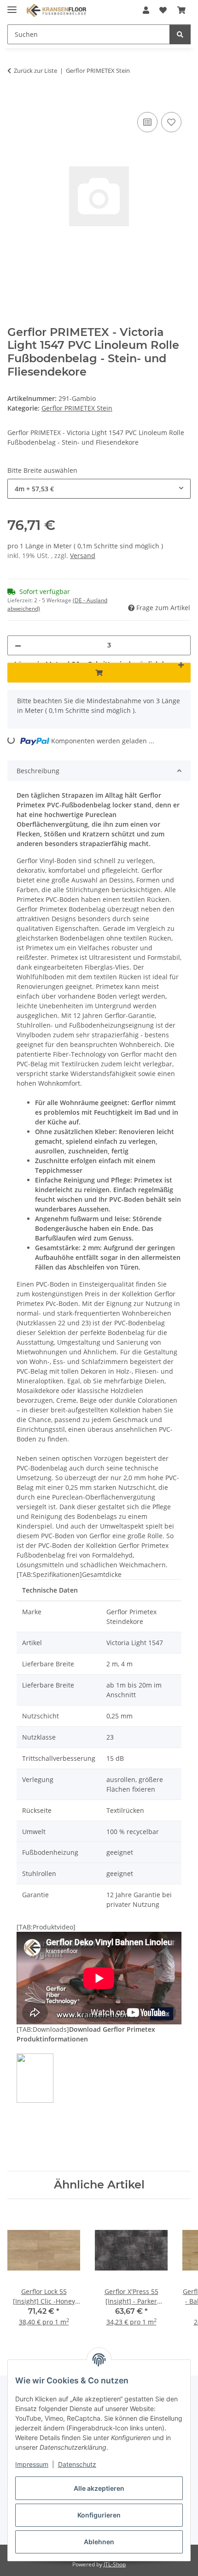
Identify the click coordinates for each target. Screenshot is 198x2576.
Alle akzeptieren (99, 2488)
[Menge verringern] (18, 645)
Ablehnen (99, 2542)
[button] (146, 10)
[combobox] (99, 489)
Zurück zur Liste (35, 71)
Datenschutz (77, 2464)
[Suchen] (180, 34)
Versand (83, 556)
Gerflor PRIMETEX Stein (77, 408)
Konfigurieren (99, 2515)
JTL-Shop (115, 2564)
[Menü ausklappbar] (12, 6)
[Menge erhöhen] (181, 664)
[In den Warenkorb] (15, 100)
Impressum (32, 2464)
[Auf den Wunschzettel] (171, 122)
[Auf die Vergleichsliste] (147, 122)
